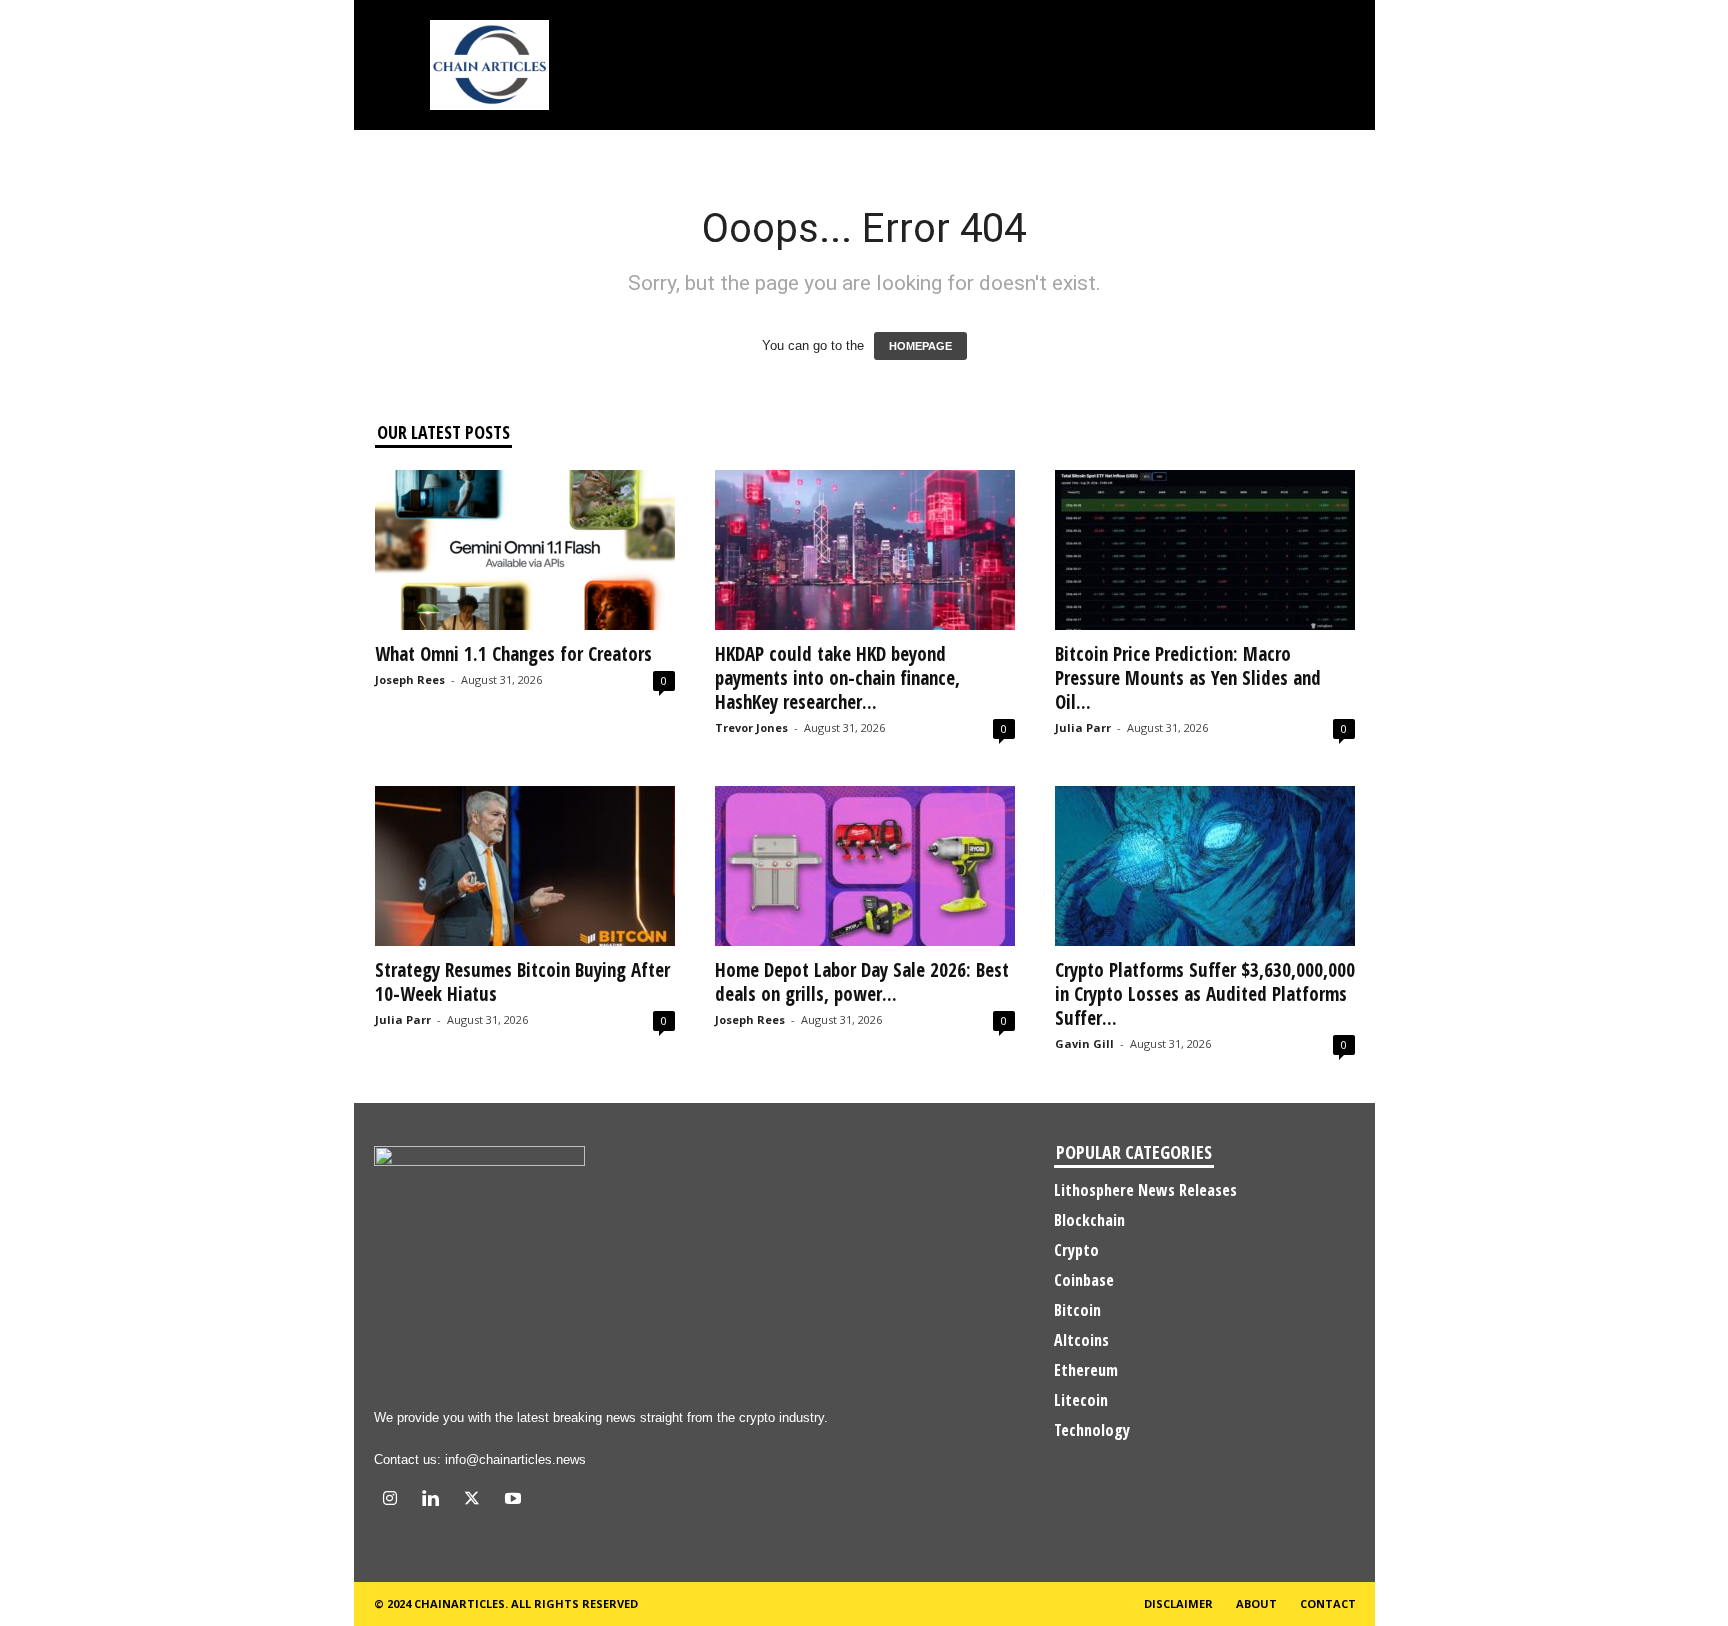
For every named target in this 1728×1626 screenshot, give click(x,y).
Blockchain (1089, 1220)
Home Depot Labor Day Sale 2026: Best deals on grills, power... (862, 982)
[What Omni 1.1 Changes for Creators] (525, 550)
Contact (1328, 1603)
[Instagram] (394, 1500)
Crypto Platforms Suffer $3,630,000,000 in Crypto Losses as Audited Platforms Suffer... (1205, 994)
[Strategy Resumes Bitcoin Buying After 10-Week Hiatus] (525, 866)
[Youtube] (515, 1500)
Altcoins (1081, 1340)
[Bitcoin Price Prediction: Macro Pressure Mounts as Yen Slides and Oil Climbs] (1205, 550)
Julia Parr (1083, 727)
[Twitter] (476, 1500)
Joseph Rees (410, 679)
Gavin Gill (1084, 1043)
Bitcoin (1077, 1310)
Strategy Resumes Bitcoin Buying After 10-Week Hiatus (522, 982)
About (1256, 1603)
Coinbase (1084, 1280)
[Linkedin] (435, 1500)
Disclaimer (1178, 1603)
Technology (1092, 1430)
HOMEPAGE (920, 346)
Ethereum (1086, 1370)
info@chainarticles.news (515, 1459)
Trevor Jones (751, 727)
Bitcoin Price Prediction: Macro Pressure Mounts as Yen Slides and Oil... (1188, 678)
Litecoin (1081, 1400)
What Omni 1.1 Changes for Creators (513, 654)
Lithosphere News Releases (1145, 1190)
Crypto (1076, 1250)
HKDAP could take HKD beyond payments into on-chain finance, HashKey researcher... (837, 678)
